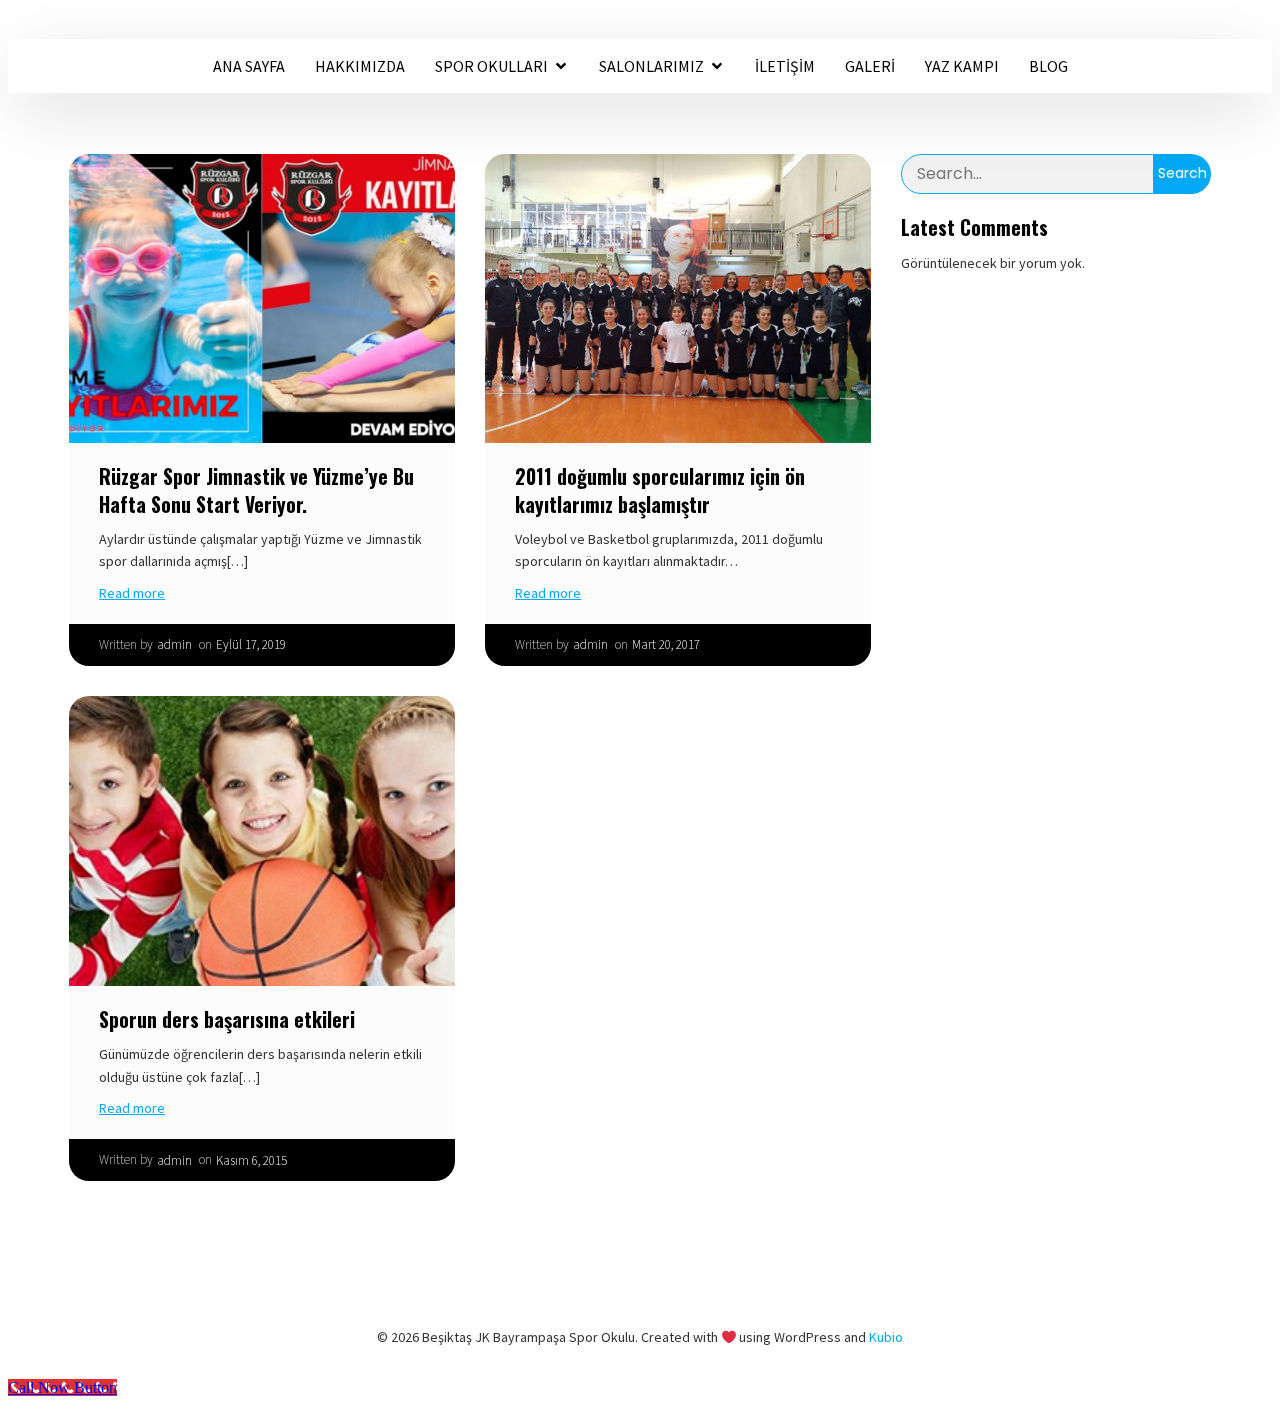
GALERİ (870, 66)
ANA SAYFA (249, 66)
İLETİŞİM (785, 66)
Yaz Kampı (962, 66)
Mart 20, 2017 (666, 644)
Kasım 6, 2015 (251, 1160)
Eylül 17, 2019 (251, 644)
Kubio (886, 1337)
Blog (1048, 66)
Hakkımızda (360, 66)
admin (174, 644)
